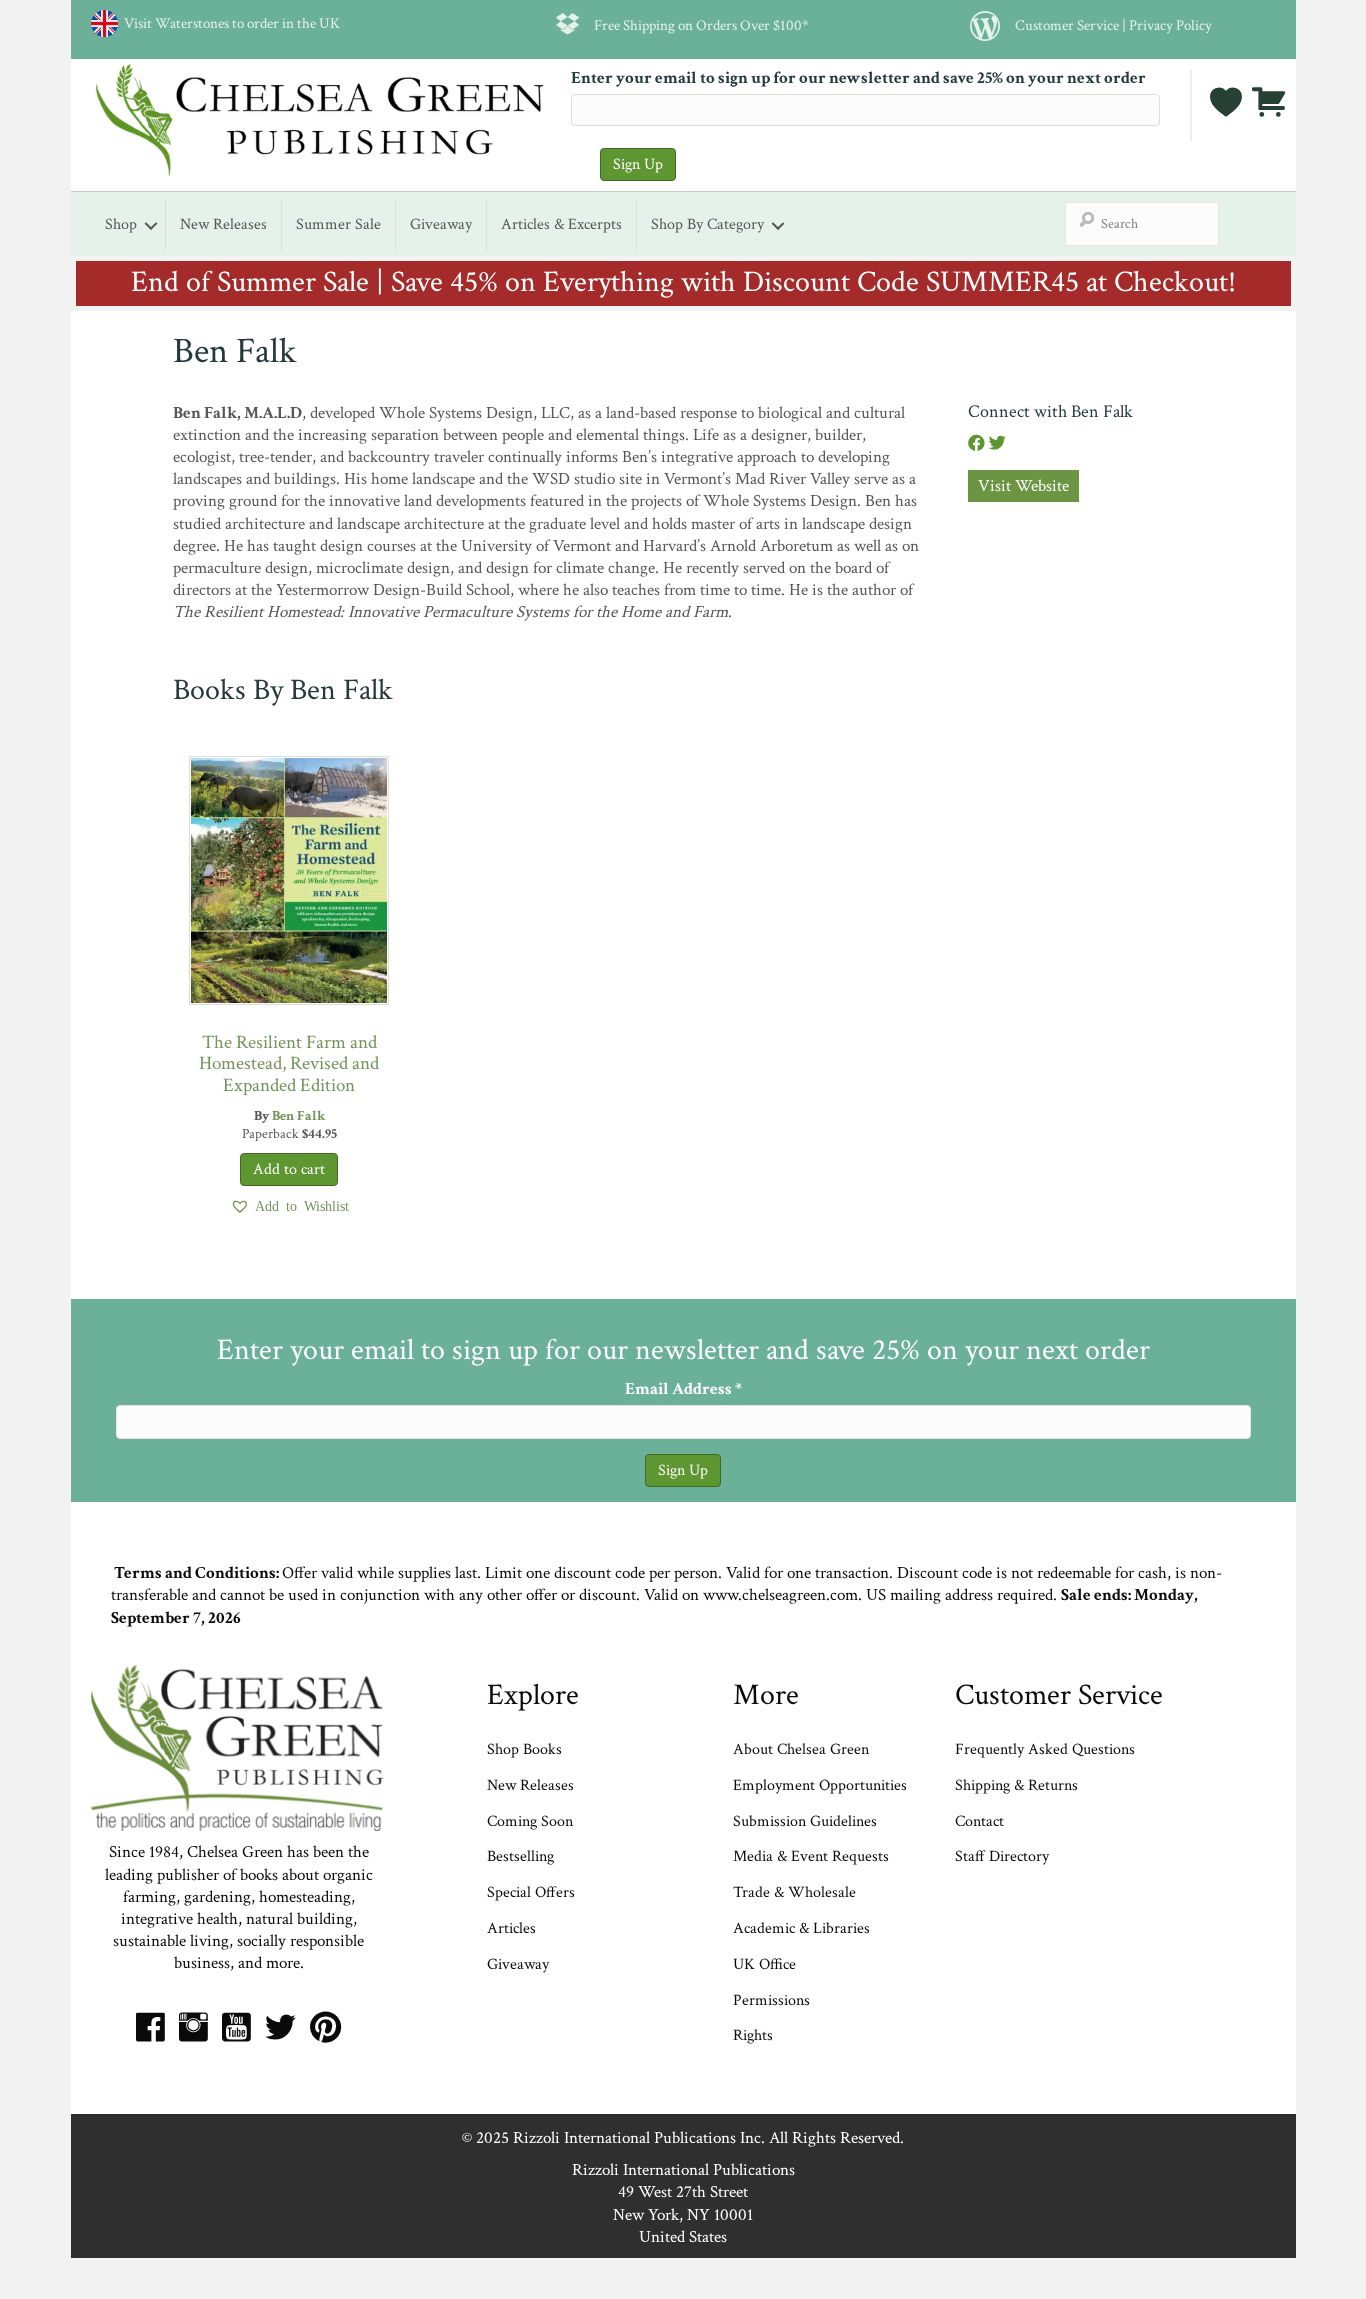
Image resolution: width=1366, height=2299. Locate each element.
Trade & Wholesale (794, 1892)
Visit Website (1023, 486)
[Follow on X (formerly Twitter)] (997, 444)
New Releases (223, 224)
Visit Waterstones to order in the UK (229, 23)
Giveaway (441, 224)
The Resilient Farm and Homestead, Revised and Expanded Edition (289, 1064)
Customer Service (1067, 25)
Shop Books (524, 1749)
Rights (753, 2035)
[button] (289, 1206)
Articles (511, 1928)
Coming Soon (530, 1821)
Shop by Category (707, 224)
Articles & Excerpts (561, 224)
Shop (121, 224)
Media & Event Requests (813, 1856)
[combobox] (1142, 224)
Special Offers (531, 1892)
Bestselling (520, 1856)
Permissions (771, 2000)
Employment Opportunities (820, 1785)
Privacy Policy (1170, 25)
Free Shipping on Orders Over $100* (701, 25)
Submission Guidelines (805, 1821)
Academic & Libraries (801, 1928)
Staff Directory (1002, 1856)
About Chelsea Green (801, 1749)
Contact (979, 1821)
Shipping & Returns (1016, 1785)
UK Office (764, 1964)
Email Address (683, 1389)
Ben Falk (298, 1116)
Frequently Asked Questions (1045, 1749)
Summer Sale (338, 224)
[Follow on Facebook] (978, 444)
